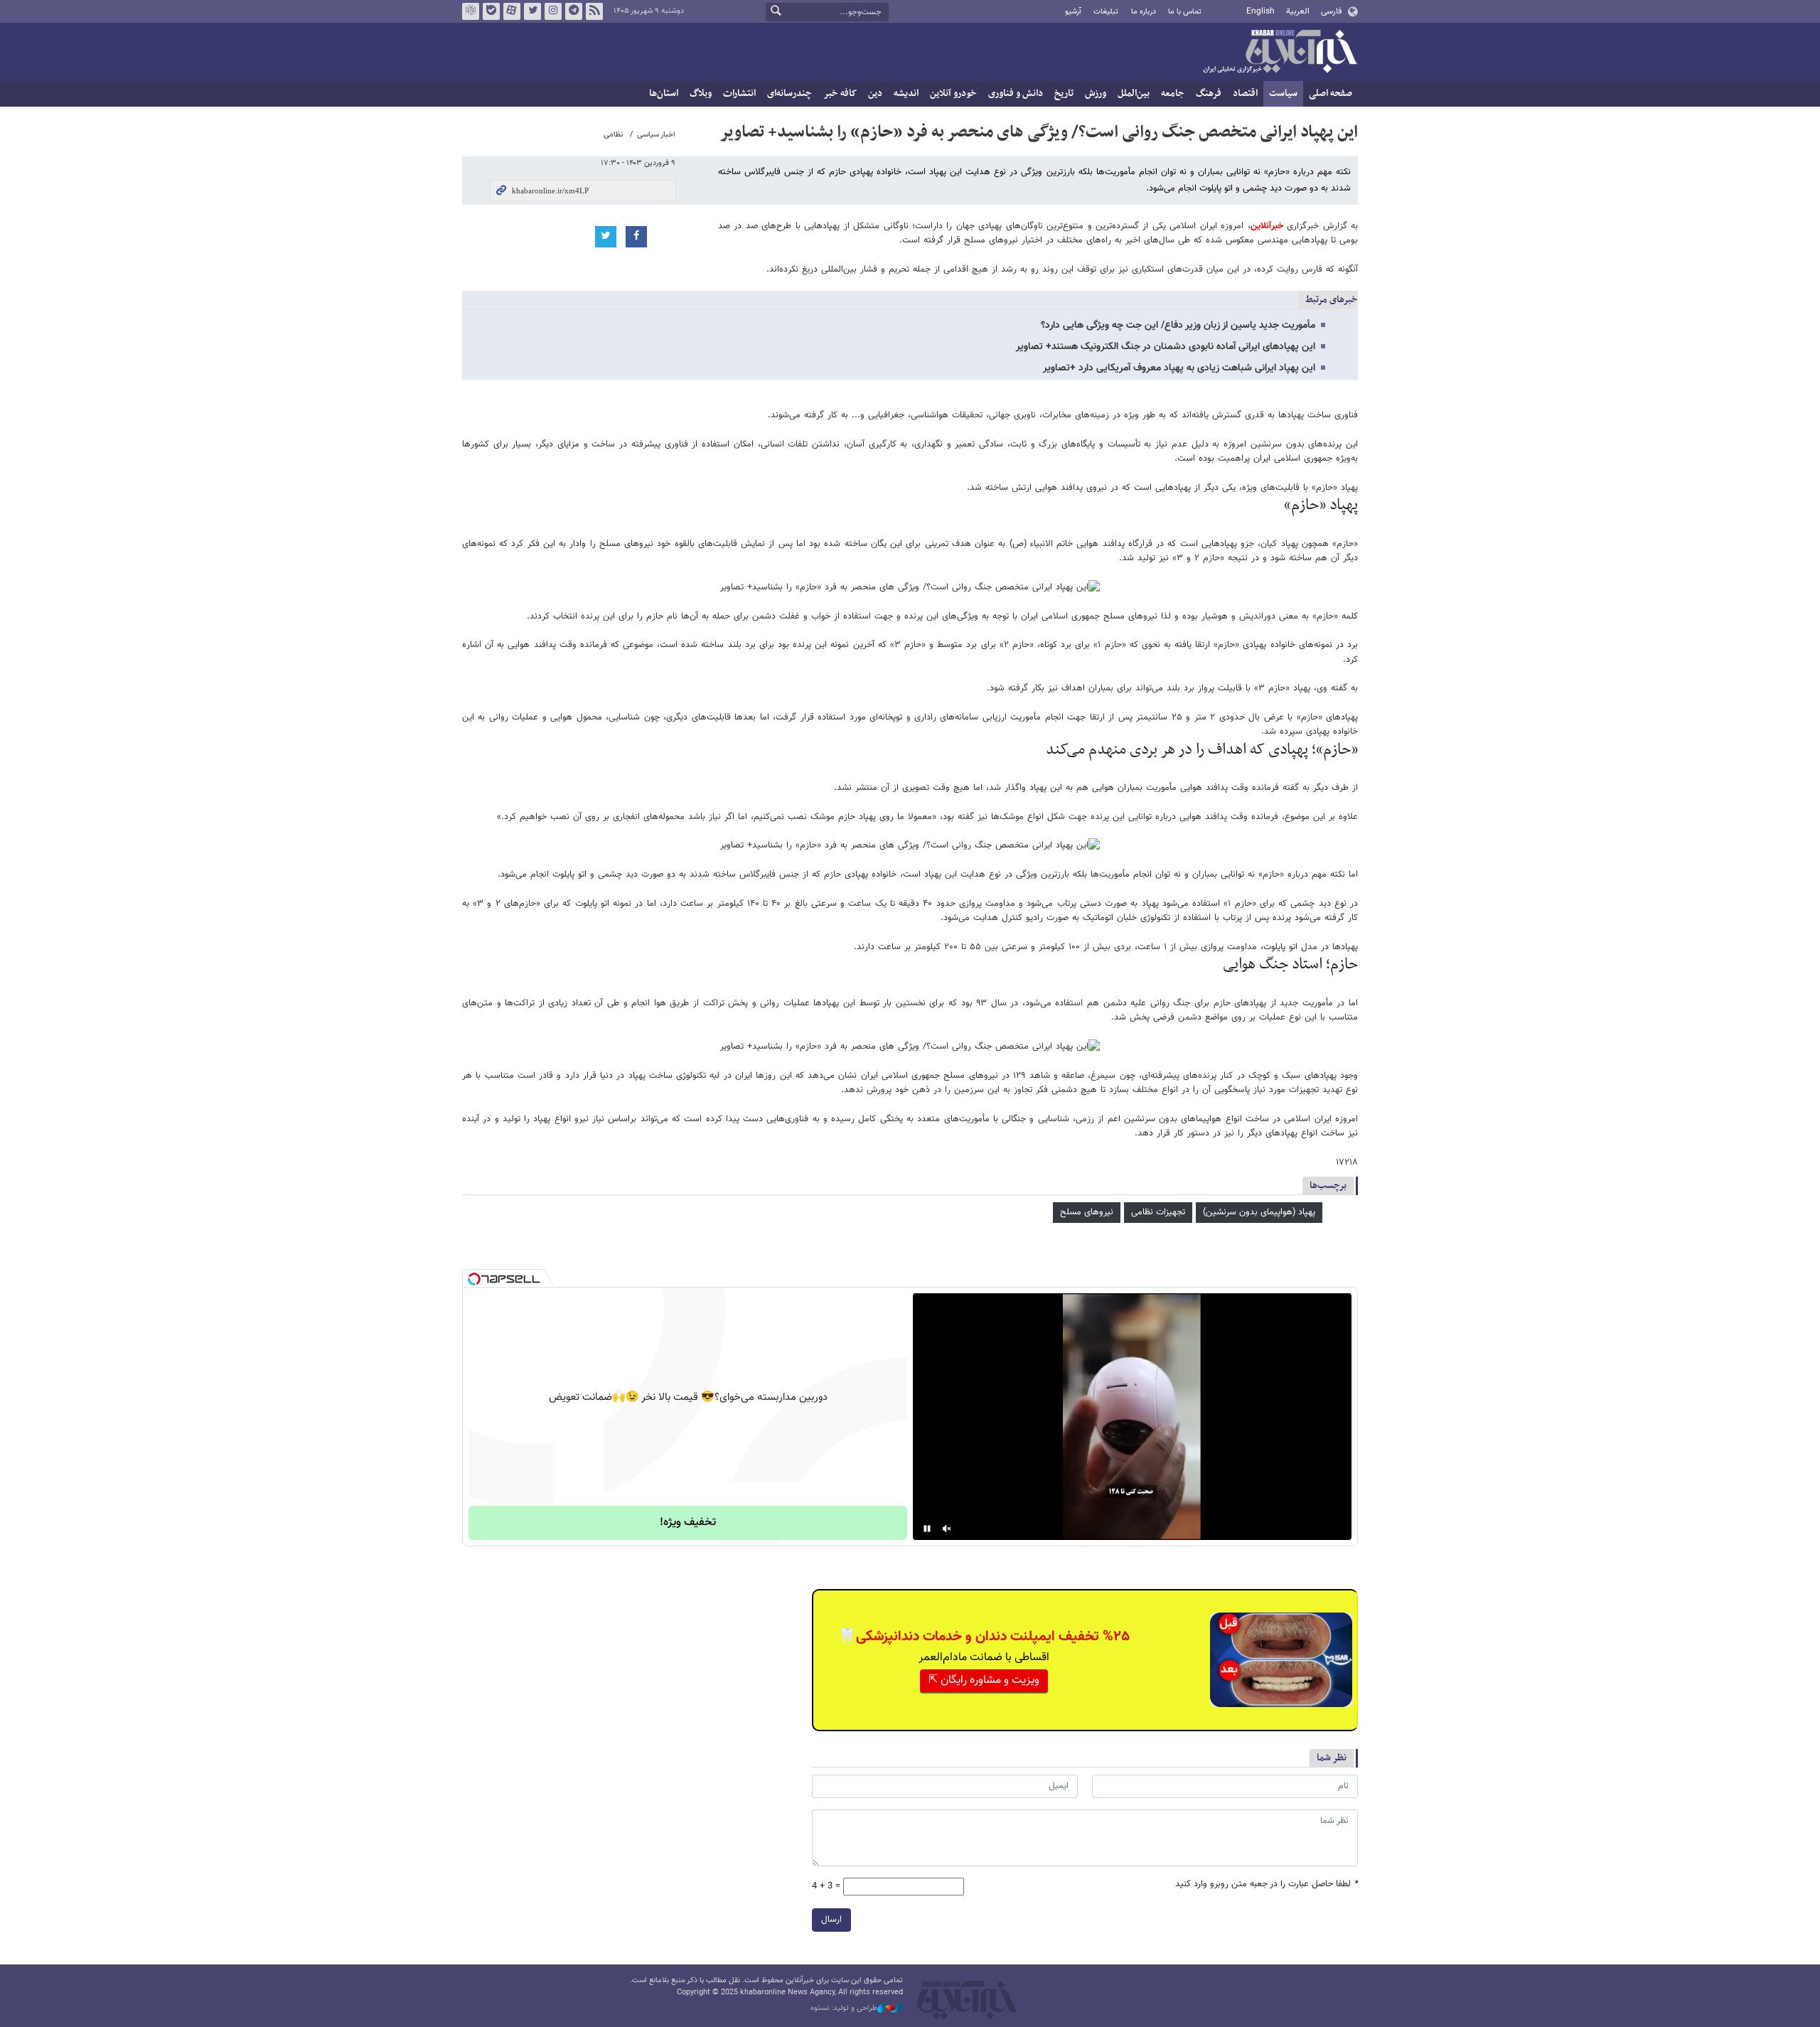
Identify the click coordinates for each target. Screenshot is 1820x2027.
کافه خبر (840, 93)
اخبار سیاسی (656, 135)
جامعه (1173, 93)
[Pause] (927, 1529)
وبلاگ (701, 93)
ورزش (1096, 93)
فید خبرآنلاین (594, 11)
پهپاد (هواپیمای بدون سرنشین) (1259, 1212)
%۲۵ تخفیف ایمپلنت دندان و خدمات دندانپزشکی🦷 (984, 1637)
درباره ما (1144, 12)
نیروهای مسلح (1087, 1212)
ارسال (831, 1920)
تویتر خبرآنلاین (532, 11)
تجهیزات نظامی (1158, 1212)
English (1260, 11)
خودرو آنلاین (953, 93)
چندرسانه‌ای (789, 93)
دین (875, 93)
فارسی (1331, 11)
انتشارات (739, 93)
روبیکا (471, 11)
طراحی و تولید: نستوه (844, 2009)
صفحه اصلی (1331, 93)
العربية (1298, 11)
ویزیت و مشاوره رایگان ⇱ (984, 1680)
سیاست (1283, 93)
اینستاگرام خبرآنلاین (553, 11)
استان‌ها (664, 93)
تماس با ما (1185, 12)
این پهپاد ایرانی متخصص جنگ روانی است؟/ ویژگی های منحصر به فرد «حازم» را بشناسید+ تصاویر (1039, 132)
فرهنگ (1209, 93)
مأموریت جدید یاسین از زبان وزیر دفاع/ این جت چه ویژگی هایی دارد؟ (1178, 326)
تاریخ (1064, 93)
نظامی (613, 135)
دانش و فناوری (1016, 93)
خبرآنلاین (1280, 53)
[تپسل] (474, 1279)
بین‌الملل (1134, 93)
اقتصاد (1245, 93)
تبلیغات (1106, 12)
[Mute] (947, 1529)
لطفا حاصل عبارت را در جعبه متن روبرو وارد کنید (1267, 1884)
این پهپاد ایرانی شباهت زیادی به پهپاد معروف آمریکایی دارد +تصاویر (1179, 368)
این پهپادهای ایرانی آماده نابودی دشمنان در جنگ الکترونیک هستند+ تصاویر (1166, 347)
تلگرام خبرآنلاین (574, 11)
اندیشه (906, 93)
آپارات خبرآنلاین (512, 11)
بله (491, 11)
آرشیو (1073, 12)
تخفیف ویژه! (688, 1523)
